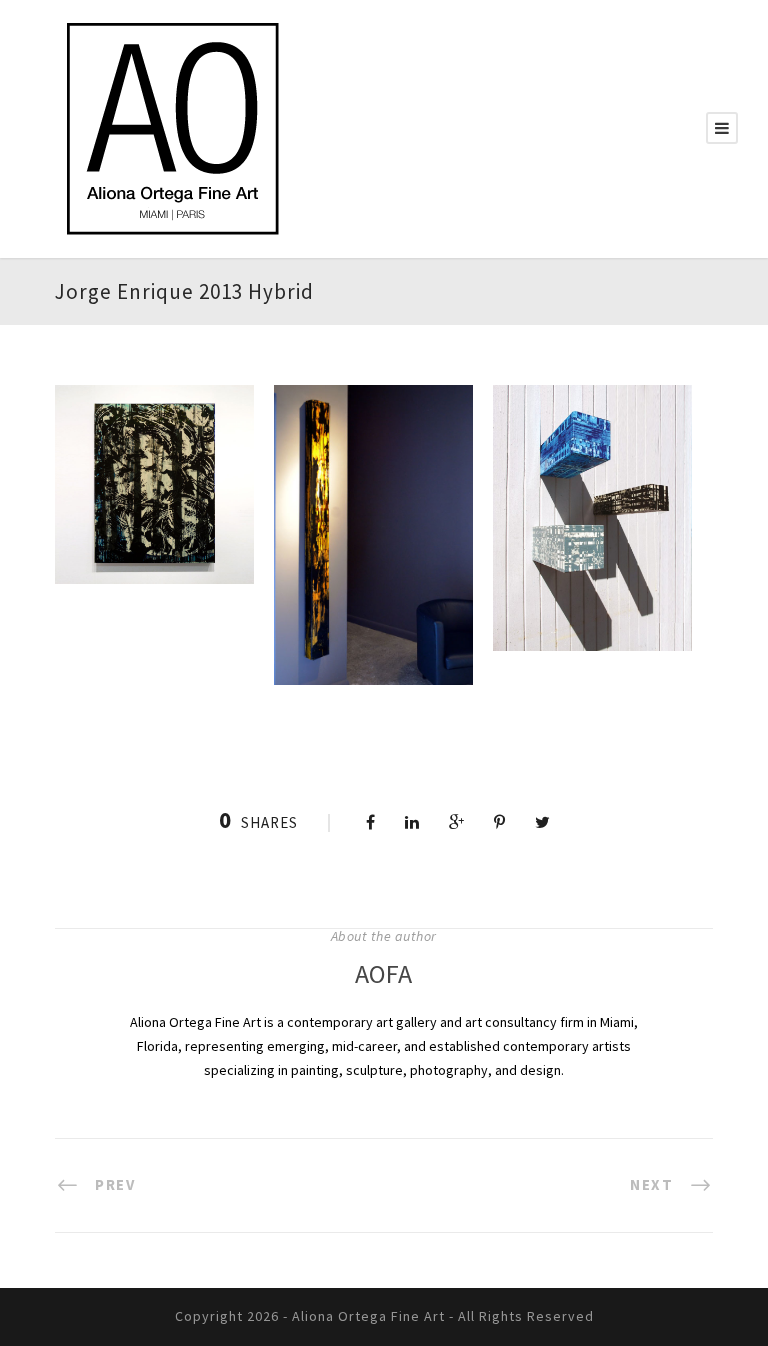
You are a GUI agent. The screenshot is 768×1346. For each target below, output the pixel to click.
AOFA (383, 973)
